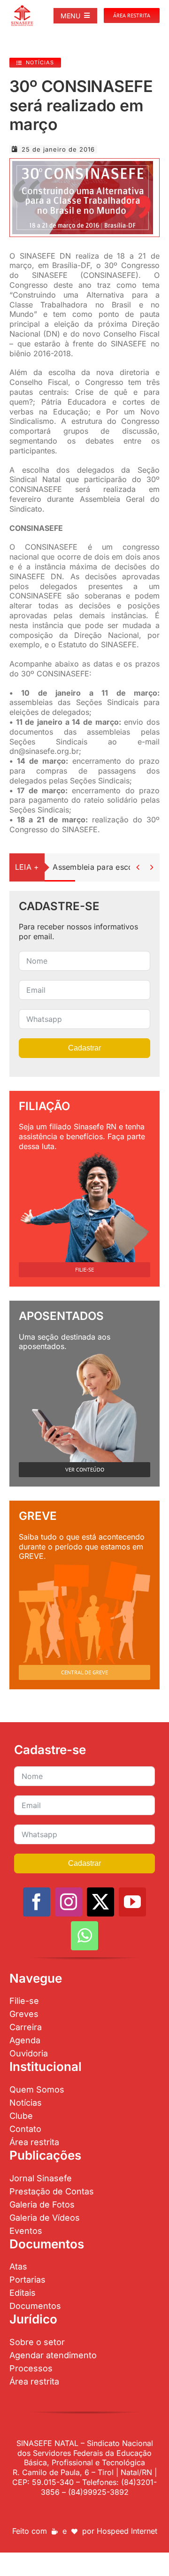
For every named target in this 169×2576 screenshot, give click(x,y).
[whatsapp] (84, 1936)
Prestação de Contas (52, 2191)
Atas (18, 2266)
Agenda (25, 2040)
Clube (21, 2116)
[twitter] (100, 1902)
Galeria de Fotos (42, 2204)
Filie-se (24, 2001)
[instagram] (69, 1902)
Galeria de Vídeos (45, 2218)
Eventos (26, 2231)
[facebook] (37, 1902)
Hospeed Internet (127, 2531)
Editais (23, 2293)
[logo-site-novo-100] (22, 8)
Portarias (27, 2280)
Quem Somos (37, 2089)
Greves (24, 2014)
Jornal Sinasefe (41, 2178)
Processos (31, 2368)
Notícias (26, 2103)
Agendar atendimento (53, 2355)
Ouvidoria (29, 2053)
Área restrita (34, 2142)
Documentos (35, 2306)
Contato (25, 2129)
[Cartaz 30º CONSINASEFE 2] (83, 165)
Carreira (26, 2027)
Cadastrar (84, 1048)
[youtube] (132, 1902)
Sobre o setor (37, 2342)
